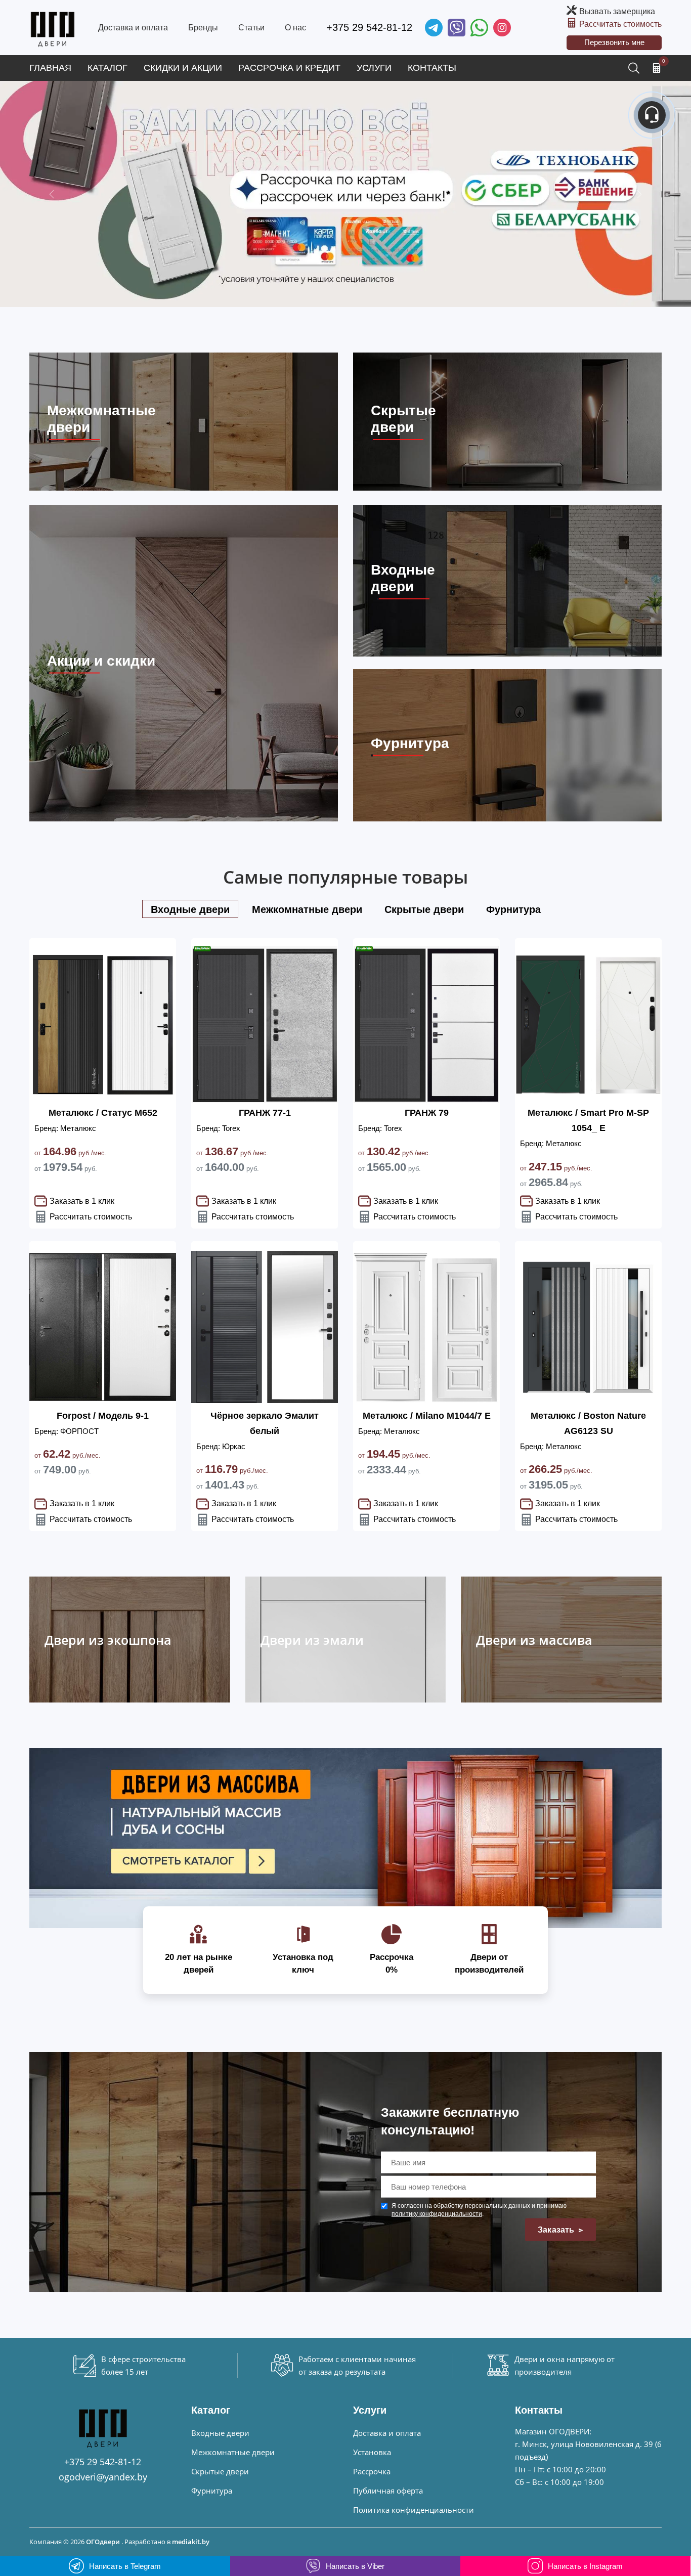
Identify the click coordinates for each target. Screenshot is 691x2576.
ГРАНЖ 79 (427, 1113)
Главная (50, 68)
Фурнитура (212, 2491)
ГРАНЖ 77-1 (265, 1113)
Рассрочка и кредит (289, 68)
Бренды (203, 28)
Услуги (374, 68)
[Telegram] (434, 28)
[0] (657, 68)
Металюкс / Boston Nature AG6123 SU (588, 1423)
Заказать (557, 2230)
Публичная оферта (388, 2491)
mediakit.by (191, 2542)
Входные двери (220, 2433)
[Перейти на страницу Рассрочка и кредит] (345, 194)
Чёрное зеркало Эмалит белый (265, 1423)
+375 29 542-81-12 (369, 27)
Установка (372, 2452)
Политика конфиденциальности (414, 2510)
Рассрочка (372, 2471)
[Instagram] (502, 28)
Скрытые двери (220, 2471)
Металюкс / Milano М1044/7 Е (427, 1416)
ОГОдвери (103, 2542)
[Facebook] (479, 28)
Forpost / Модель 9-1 (103, 1416)
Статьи (251, 28)
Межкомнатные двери (233, 2452)
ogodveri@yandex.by (103, 2477)
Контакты (432, 68)
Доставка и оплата (133, 28)
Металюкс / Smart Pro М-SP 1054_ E (588, 1120)
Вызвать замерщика (617, 11)
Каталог (107, 68)
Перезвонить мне (614, 42)
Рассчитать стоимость (620, 24)
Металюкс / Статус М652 (103, 1113)
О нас (295, 28)
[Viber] (457, 28)
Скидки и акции (183, 68)
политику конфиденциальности (437, 2214)
